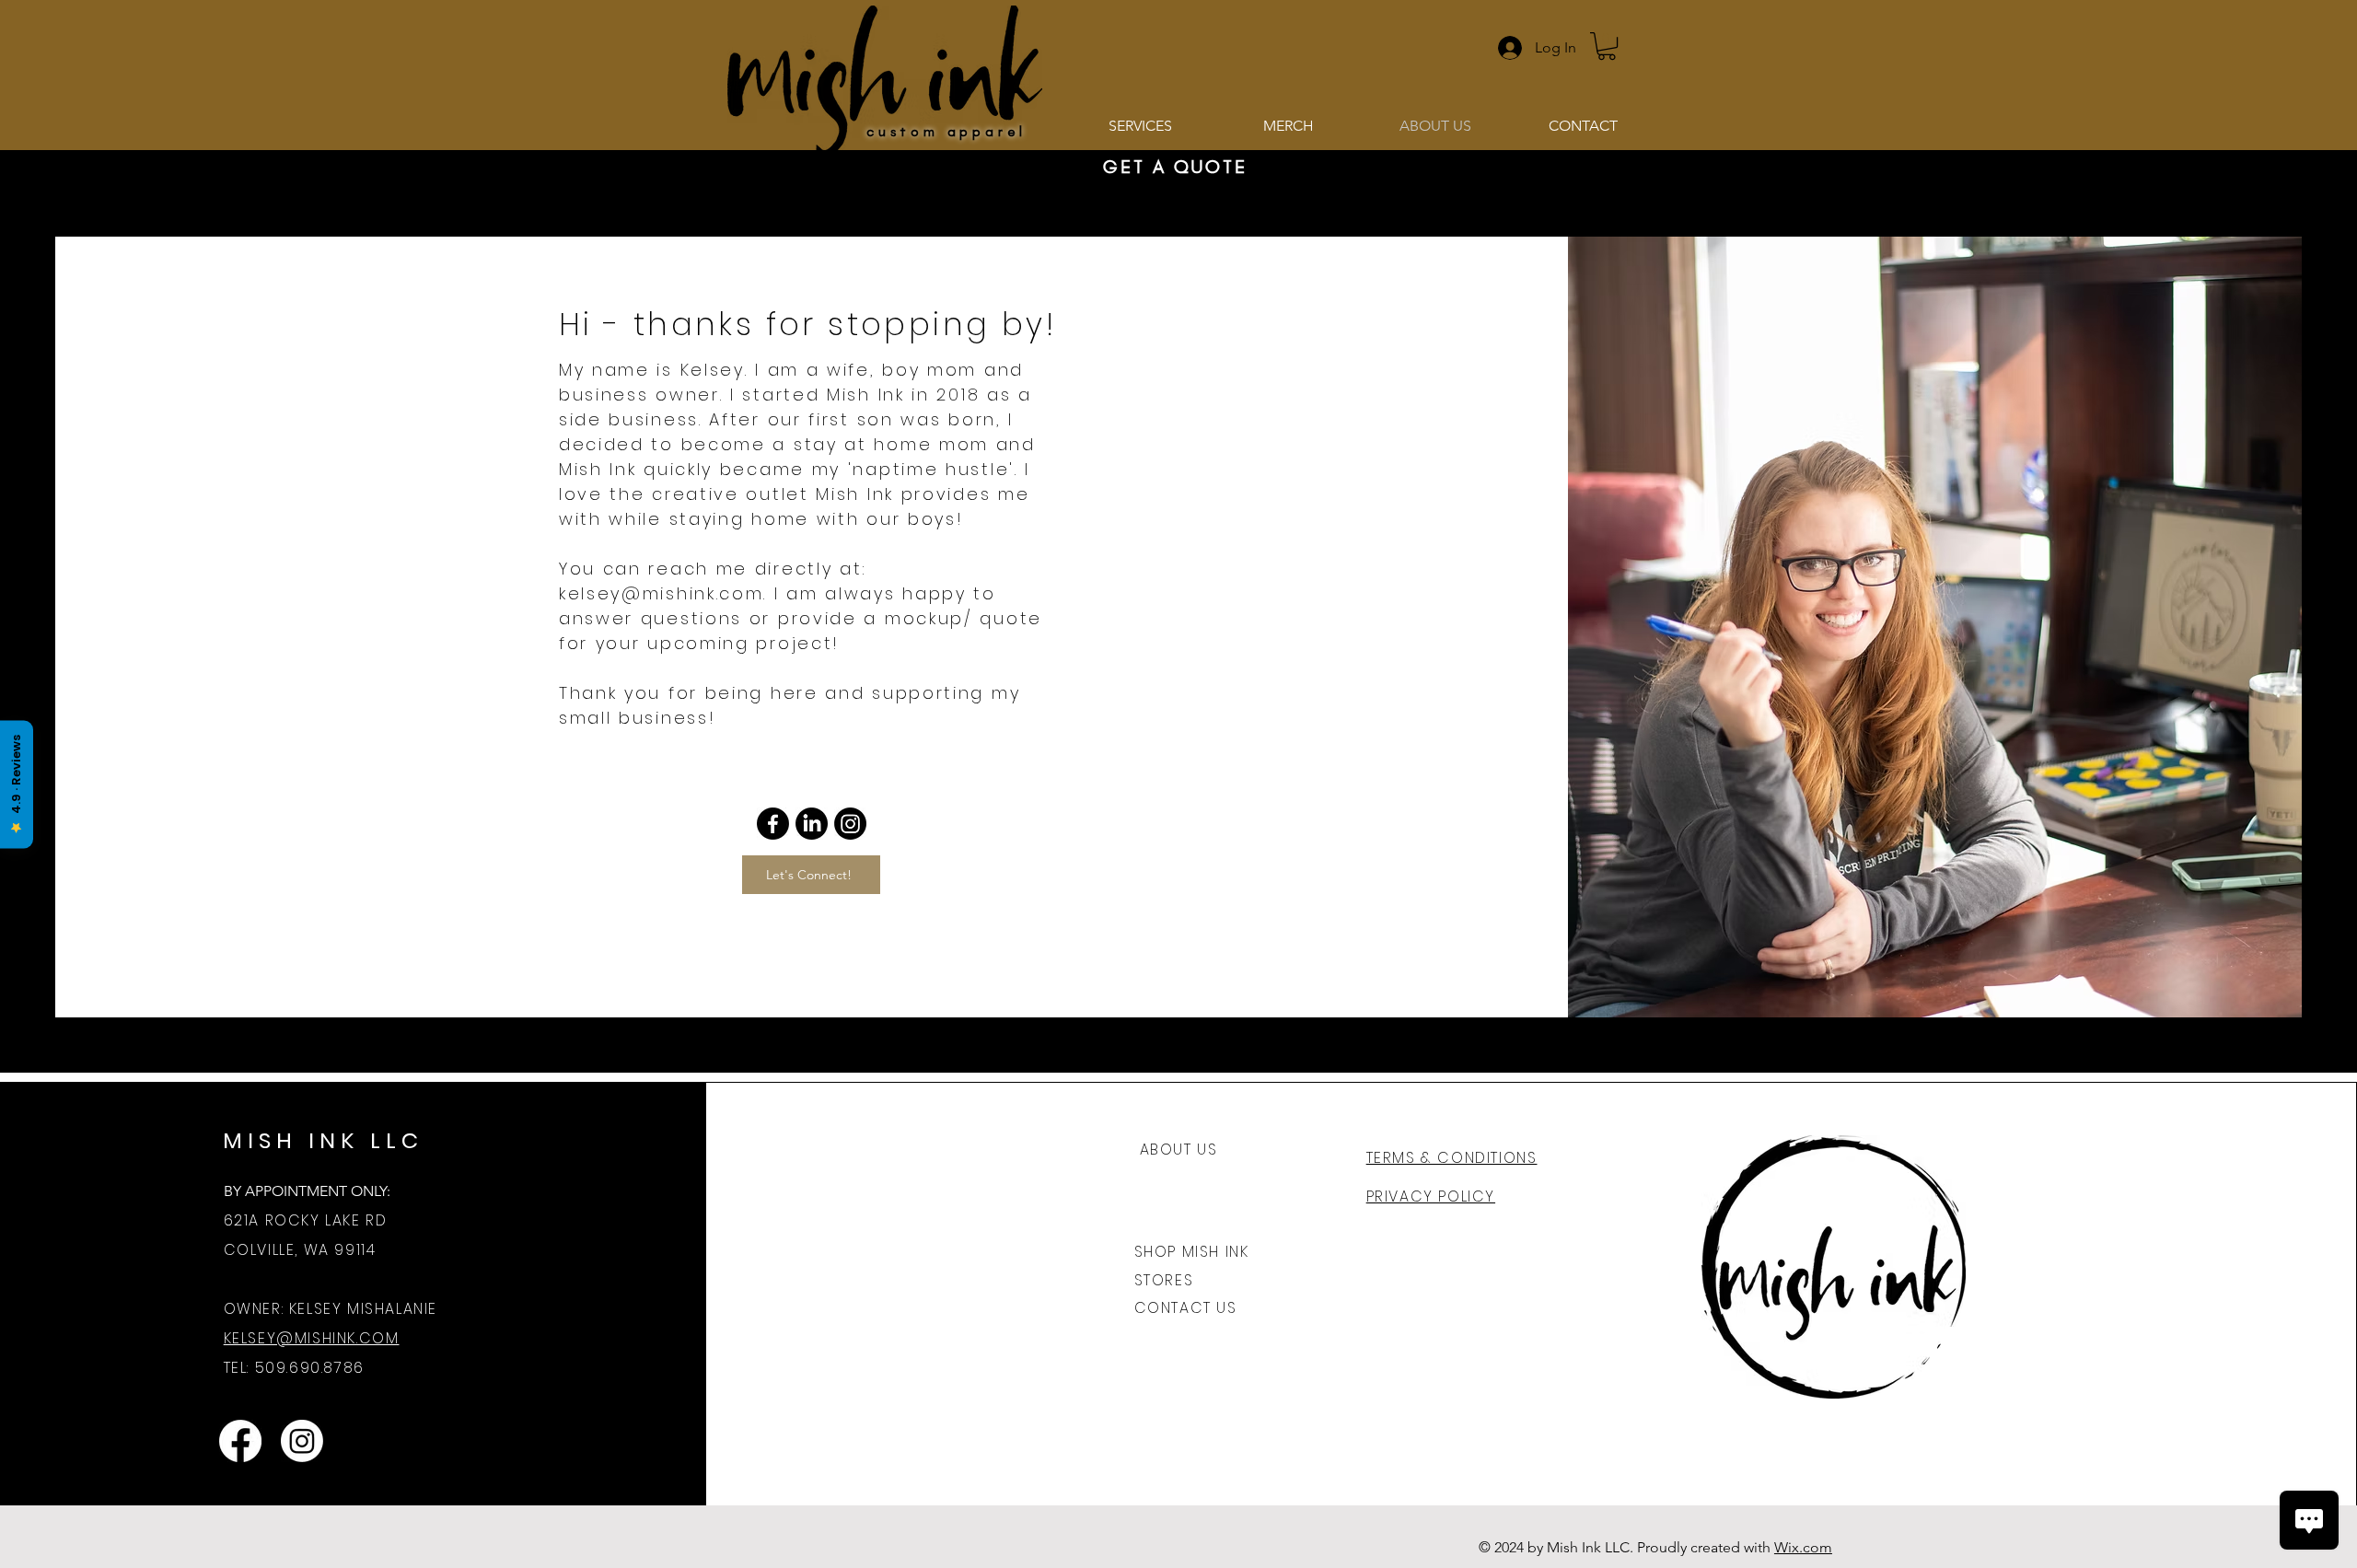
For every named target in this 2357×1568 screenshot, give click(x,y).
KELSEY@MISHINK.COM (312, 1338)
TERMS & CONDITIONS (1452, 1158)
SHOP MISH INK (1192, 1252)
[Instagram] (850, 824)
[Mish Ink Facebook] (240, 1441)
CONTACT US (1186, 1308)
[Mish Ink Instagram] (302, 1441)
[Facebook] (773, 824)
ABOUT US (1179, 1150)
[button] (1607, 46)
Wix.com (1803, 1547)
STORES (1164, 1280)
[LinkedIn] (812, 824)
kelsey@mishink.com (662, 593)
